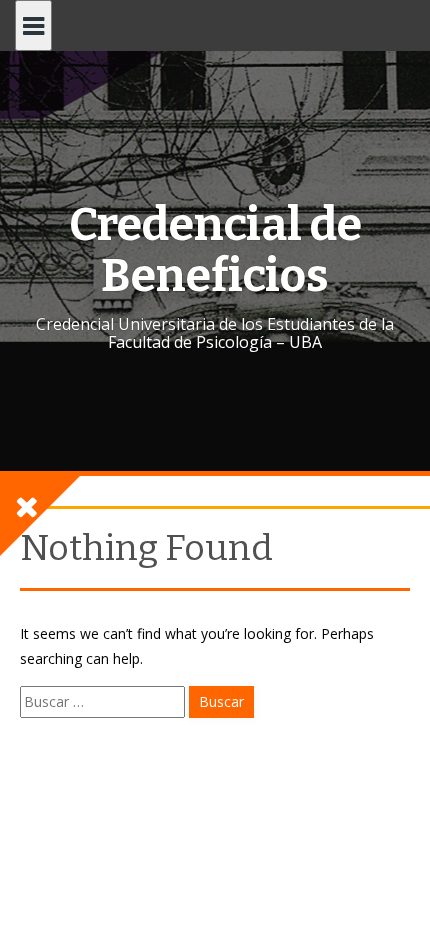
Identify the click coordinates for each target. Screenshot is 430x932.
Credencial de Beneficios (215, 250)
